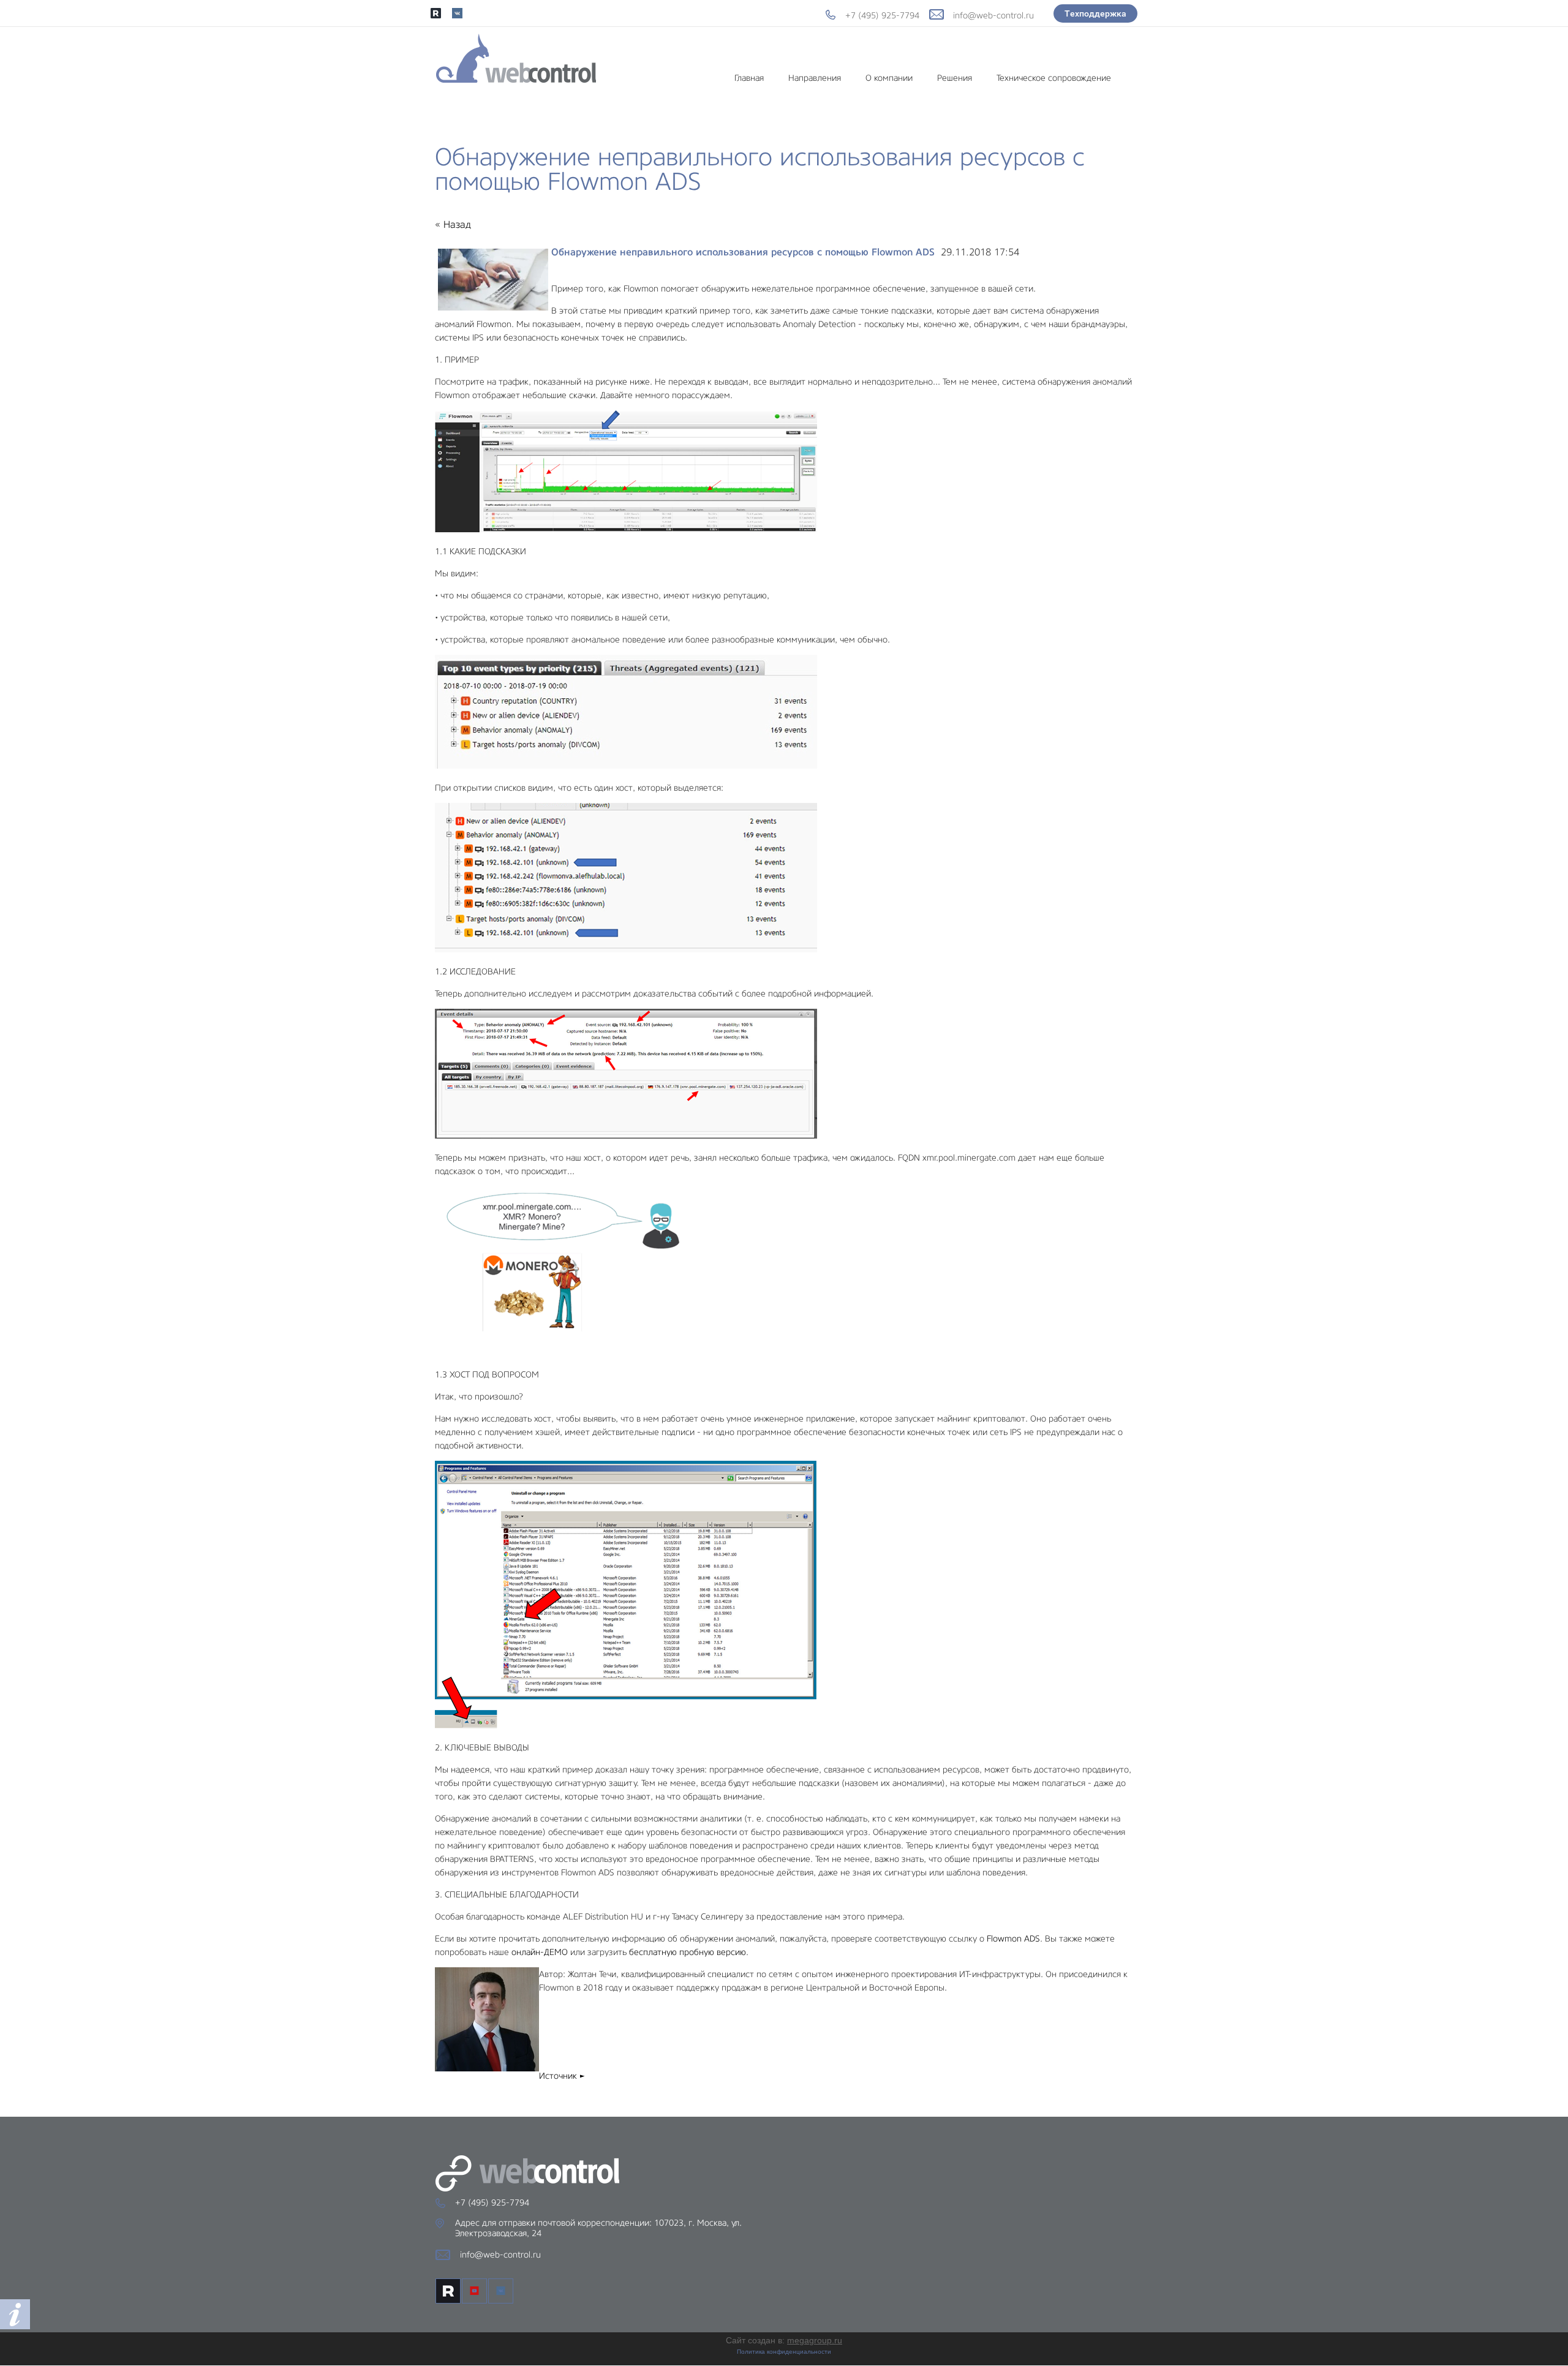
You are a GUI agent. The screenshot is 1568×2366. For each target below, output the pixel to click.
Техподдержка (1095, 13)
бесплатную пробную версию (688, 1952)
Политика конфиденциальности (784, 2352)
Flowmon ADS (1013, 1938)
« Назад (453, 224)
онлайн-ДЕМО (540, 1952)
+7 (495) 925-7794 (882, 15)
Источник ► (562, 2076)
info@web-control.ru (993, 15)
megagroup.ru (815, 2340)
